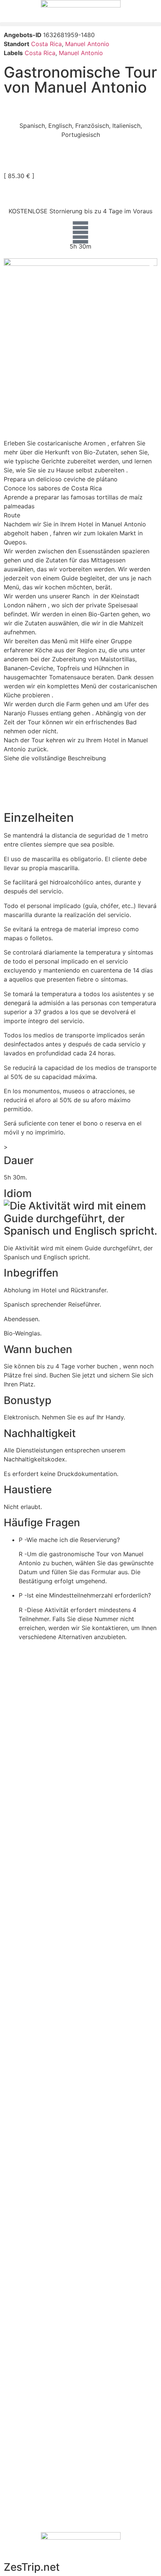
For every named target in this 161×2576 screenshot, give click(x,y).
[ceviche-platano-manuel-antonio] (80, 309)
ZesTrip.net (32, 2567)
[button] (80, 24)
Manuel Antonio (87, 44)
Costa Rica (46, 44)
